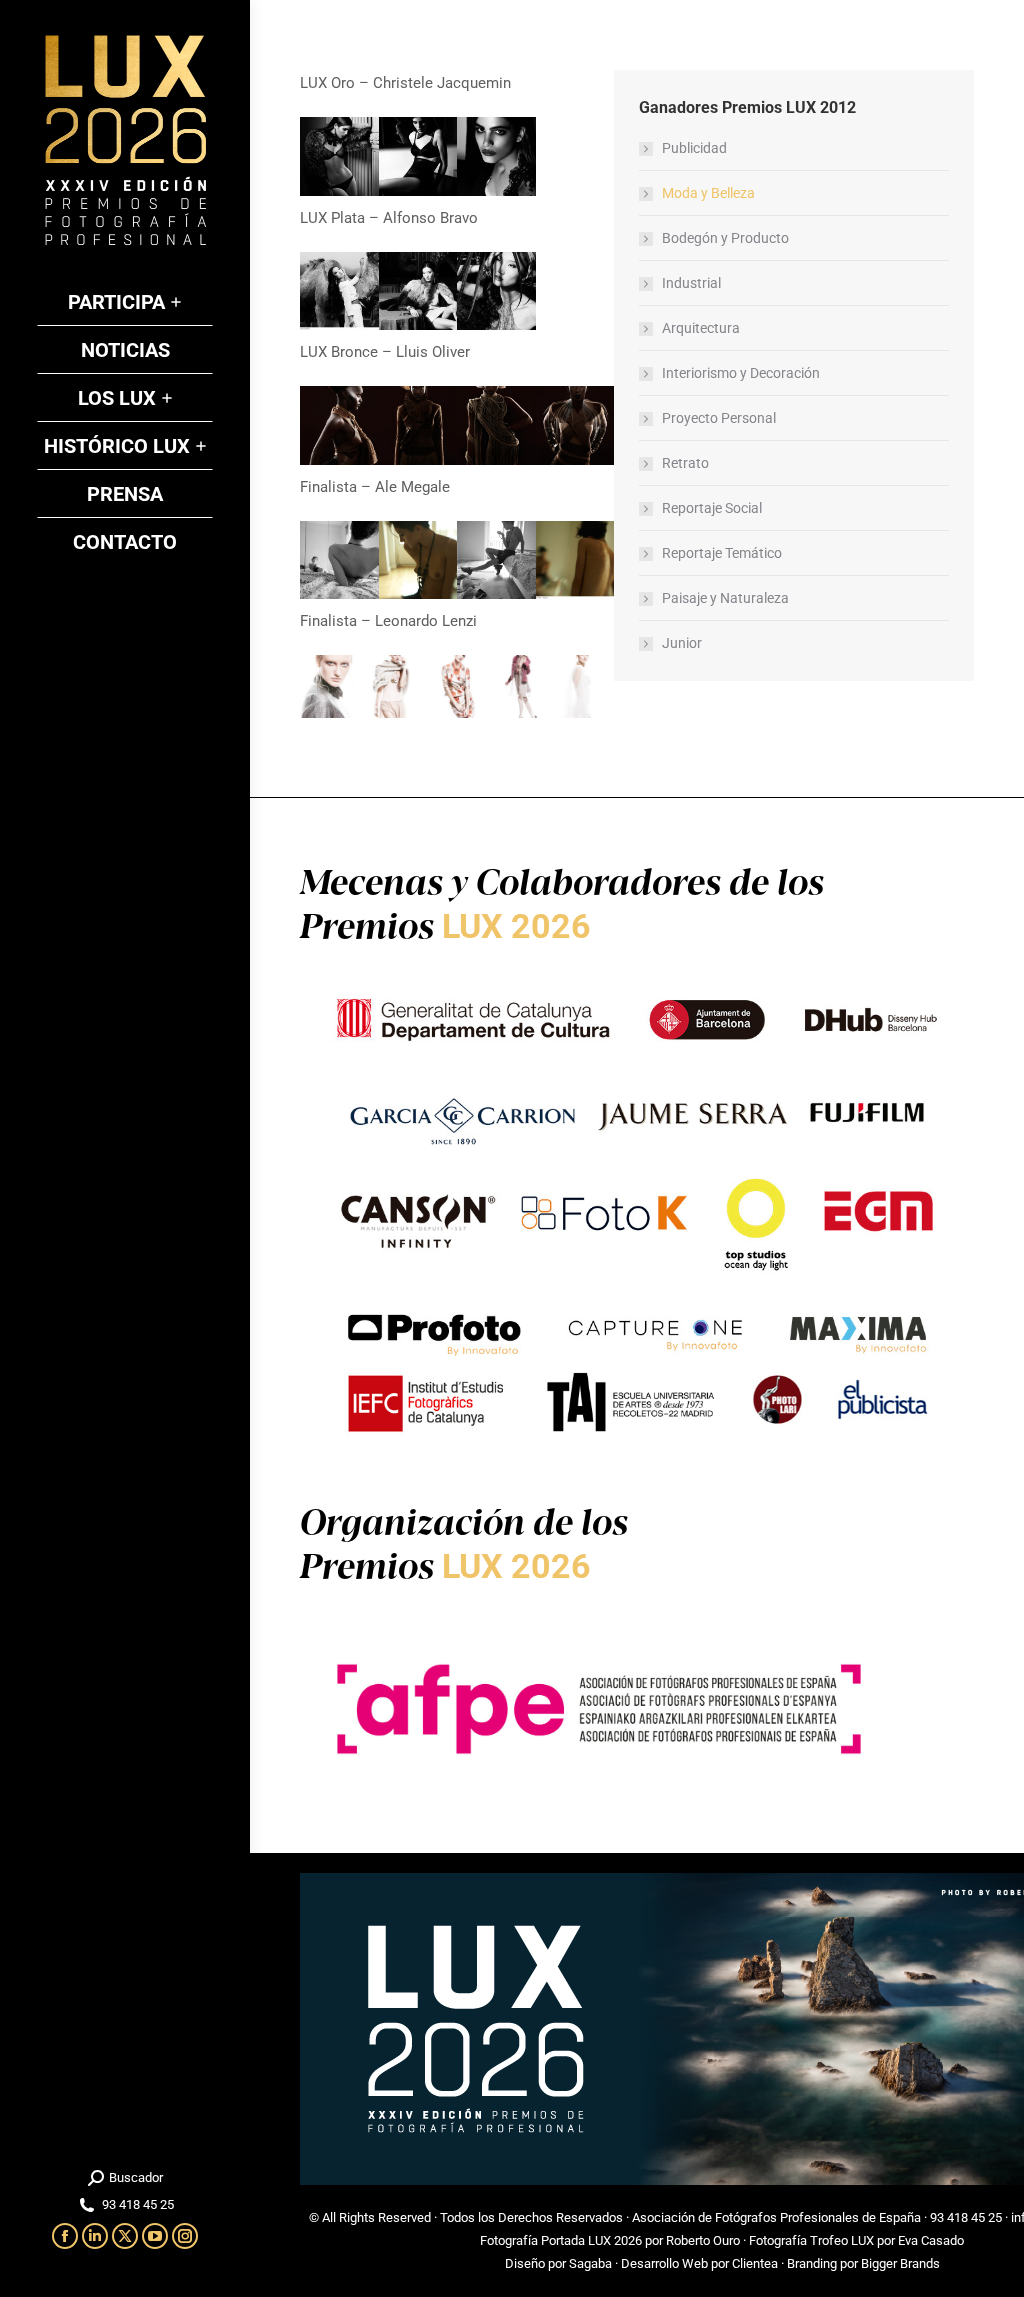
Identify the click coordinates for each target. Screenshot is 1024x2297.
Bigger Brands (900, 2263)
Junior (682, 643)
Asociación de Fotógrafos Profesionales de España (776, 2217)
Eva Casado (931, 2240)
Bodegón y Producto (725, 238)
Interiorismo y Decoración (741, 373)
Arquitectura (701, 328)
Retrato (685, 463)
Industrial (691, 283)
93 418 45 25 (966, 2217)
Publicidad (694, 148)
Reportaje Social (712, 508)
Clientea (755, 2263)
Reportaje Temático (722, 553)
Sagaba (590, 2263)
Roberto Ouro (703, 2240)
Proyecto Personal (719, 418)
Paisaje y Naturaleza (725, 598)
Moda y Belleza (708, 193)
